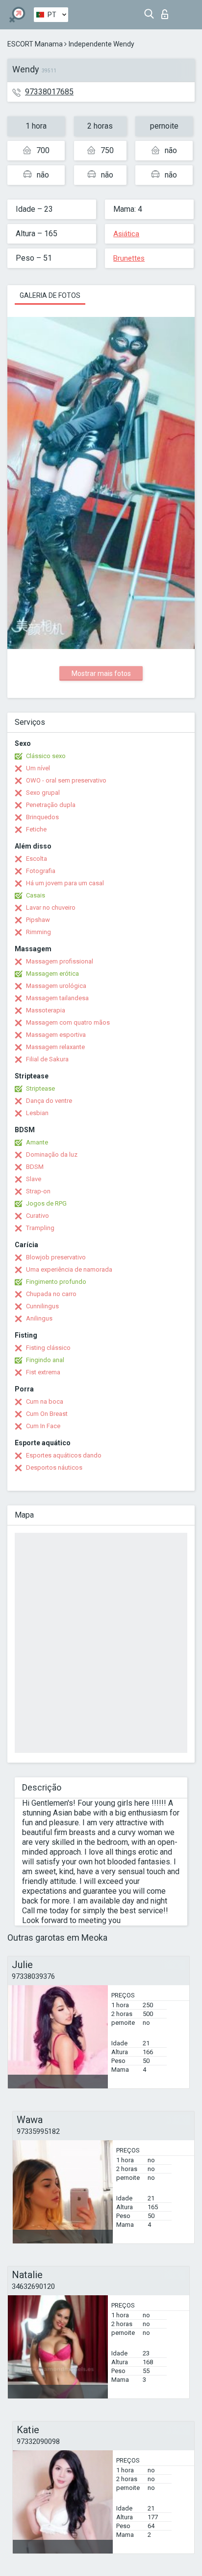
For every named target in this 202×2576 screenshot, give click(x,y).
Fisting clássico (48, 1348)
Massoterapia (46, 1010)
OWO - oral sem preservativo (66, 780)
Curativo (38, 1216)
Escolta (37, 859)
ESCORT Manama (35, 44)
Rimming (38, 932)
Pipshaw (38, 920)
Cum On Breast (47, 1414)
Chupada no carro (51, 1294)
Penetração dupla (51, 805)
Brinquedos (42, 817)
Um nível (38, 768)
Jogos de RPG (46, 1203)
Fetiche (36, 829)
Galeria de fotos (50, 295)
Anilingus (39, 1318)
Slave (34, 1179)
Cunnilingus (42, 1306)
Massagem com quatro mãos (68, 1022)
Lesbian (37, 1113)
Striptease (40, 1088)
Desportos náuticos (54, 1467)
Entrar (167, 11)
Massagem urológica (56, 986)
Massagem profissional (60, 961)
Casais (36, 895)
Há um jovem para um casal (65, 883)
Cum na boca (45, 1401)
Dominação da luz (52, 1154)
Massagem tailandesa (57, 998)
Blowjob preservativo (56, 1257)
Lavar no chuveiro (51, 907)
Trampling (40, 1228)
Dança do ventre (49, 1101)
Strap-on (38, 1191)
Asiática (126, 234)
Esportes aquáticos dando (64, 1455)
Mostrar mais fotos (101, 673)
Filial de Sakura (47, 1059)
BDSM (35, 1167)
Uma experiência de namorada (69, 1269)
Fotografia (41, 871)
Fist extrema (43, 1372)
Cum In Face (43, 1426)
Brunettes (129, 258)
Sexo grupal (43, 793)
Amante (37, 1142)
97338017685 (49, 92)
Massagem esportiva (56, 1035)
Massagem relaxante (55, 1047)
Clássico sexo (46, 756)
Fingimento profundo (56, 1282)
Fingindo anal (45, 1360)
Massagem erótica (52, 974)
